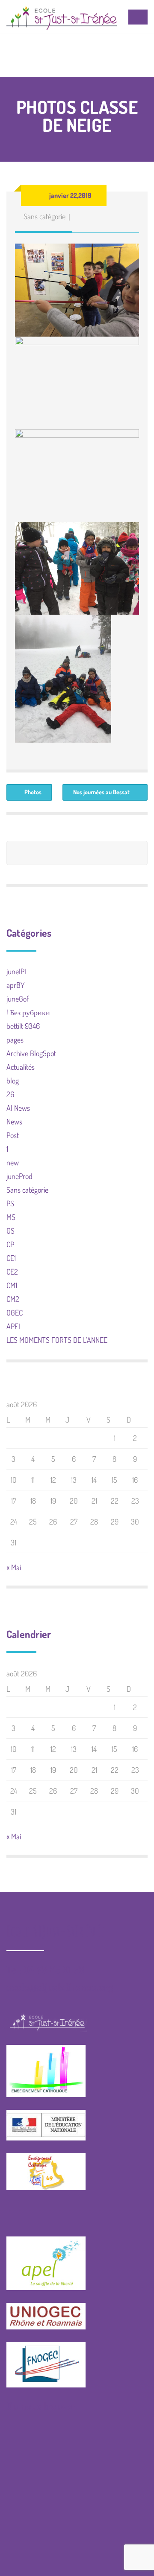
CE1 (11, 1258)
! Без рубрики (28, 1012)
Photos (33, 792)
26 (10, 1094)
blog (13, 1080)
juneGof (18, 999)
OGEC (15, 1313)
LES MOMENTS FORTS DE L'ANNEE (57, 1340)
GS (10, 1231)
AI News (18, 1108)
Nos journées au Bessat (101, 792)
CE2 (12, 1272)
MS (11, 1217)
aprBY (16, 985)
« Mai (14, 1567)
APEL (14, 1326)
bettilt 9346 (23, 1026)
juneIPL (17, 971)
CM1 (12, 1285)
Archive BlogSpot (31, 1053)
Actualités (21, 1067)
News (14, 1121)
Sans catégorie (44, 216)
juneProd (19, 1176)
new (13, 1162)
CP (10, 1244)
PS (10, 1203)
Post (13, 1135)
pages (15, 1040)
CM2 (13, 1299)
